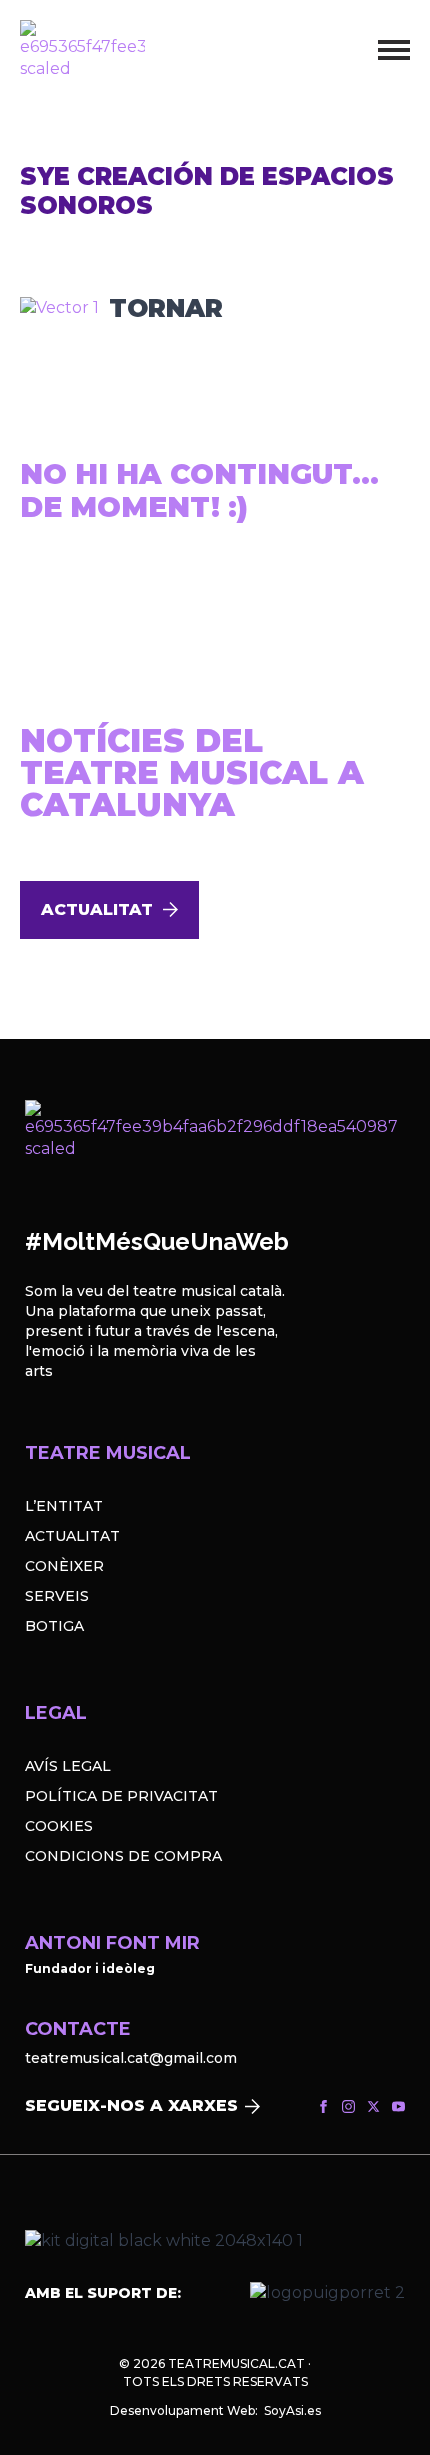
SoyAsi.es (292, 2410)
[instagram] (348, 2106)
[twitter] (373, 2106)
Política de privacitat (121, 1796)
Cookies (59, 1826)
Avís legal (68, 1766)
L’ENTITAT (64, 1506)
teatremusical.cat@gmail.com (131, 2058)
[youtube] (398, 2106)
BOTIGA (54, 1626)
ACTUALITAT (72, 1536)
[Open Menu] (394, 50)
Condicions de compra (123, 1856)
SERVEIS (57, 1596)
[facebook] (323, 2106)
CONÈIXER (64, 1566)
